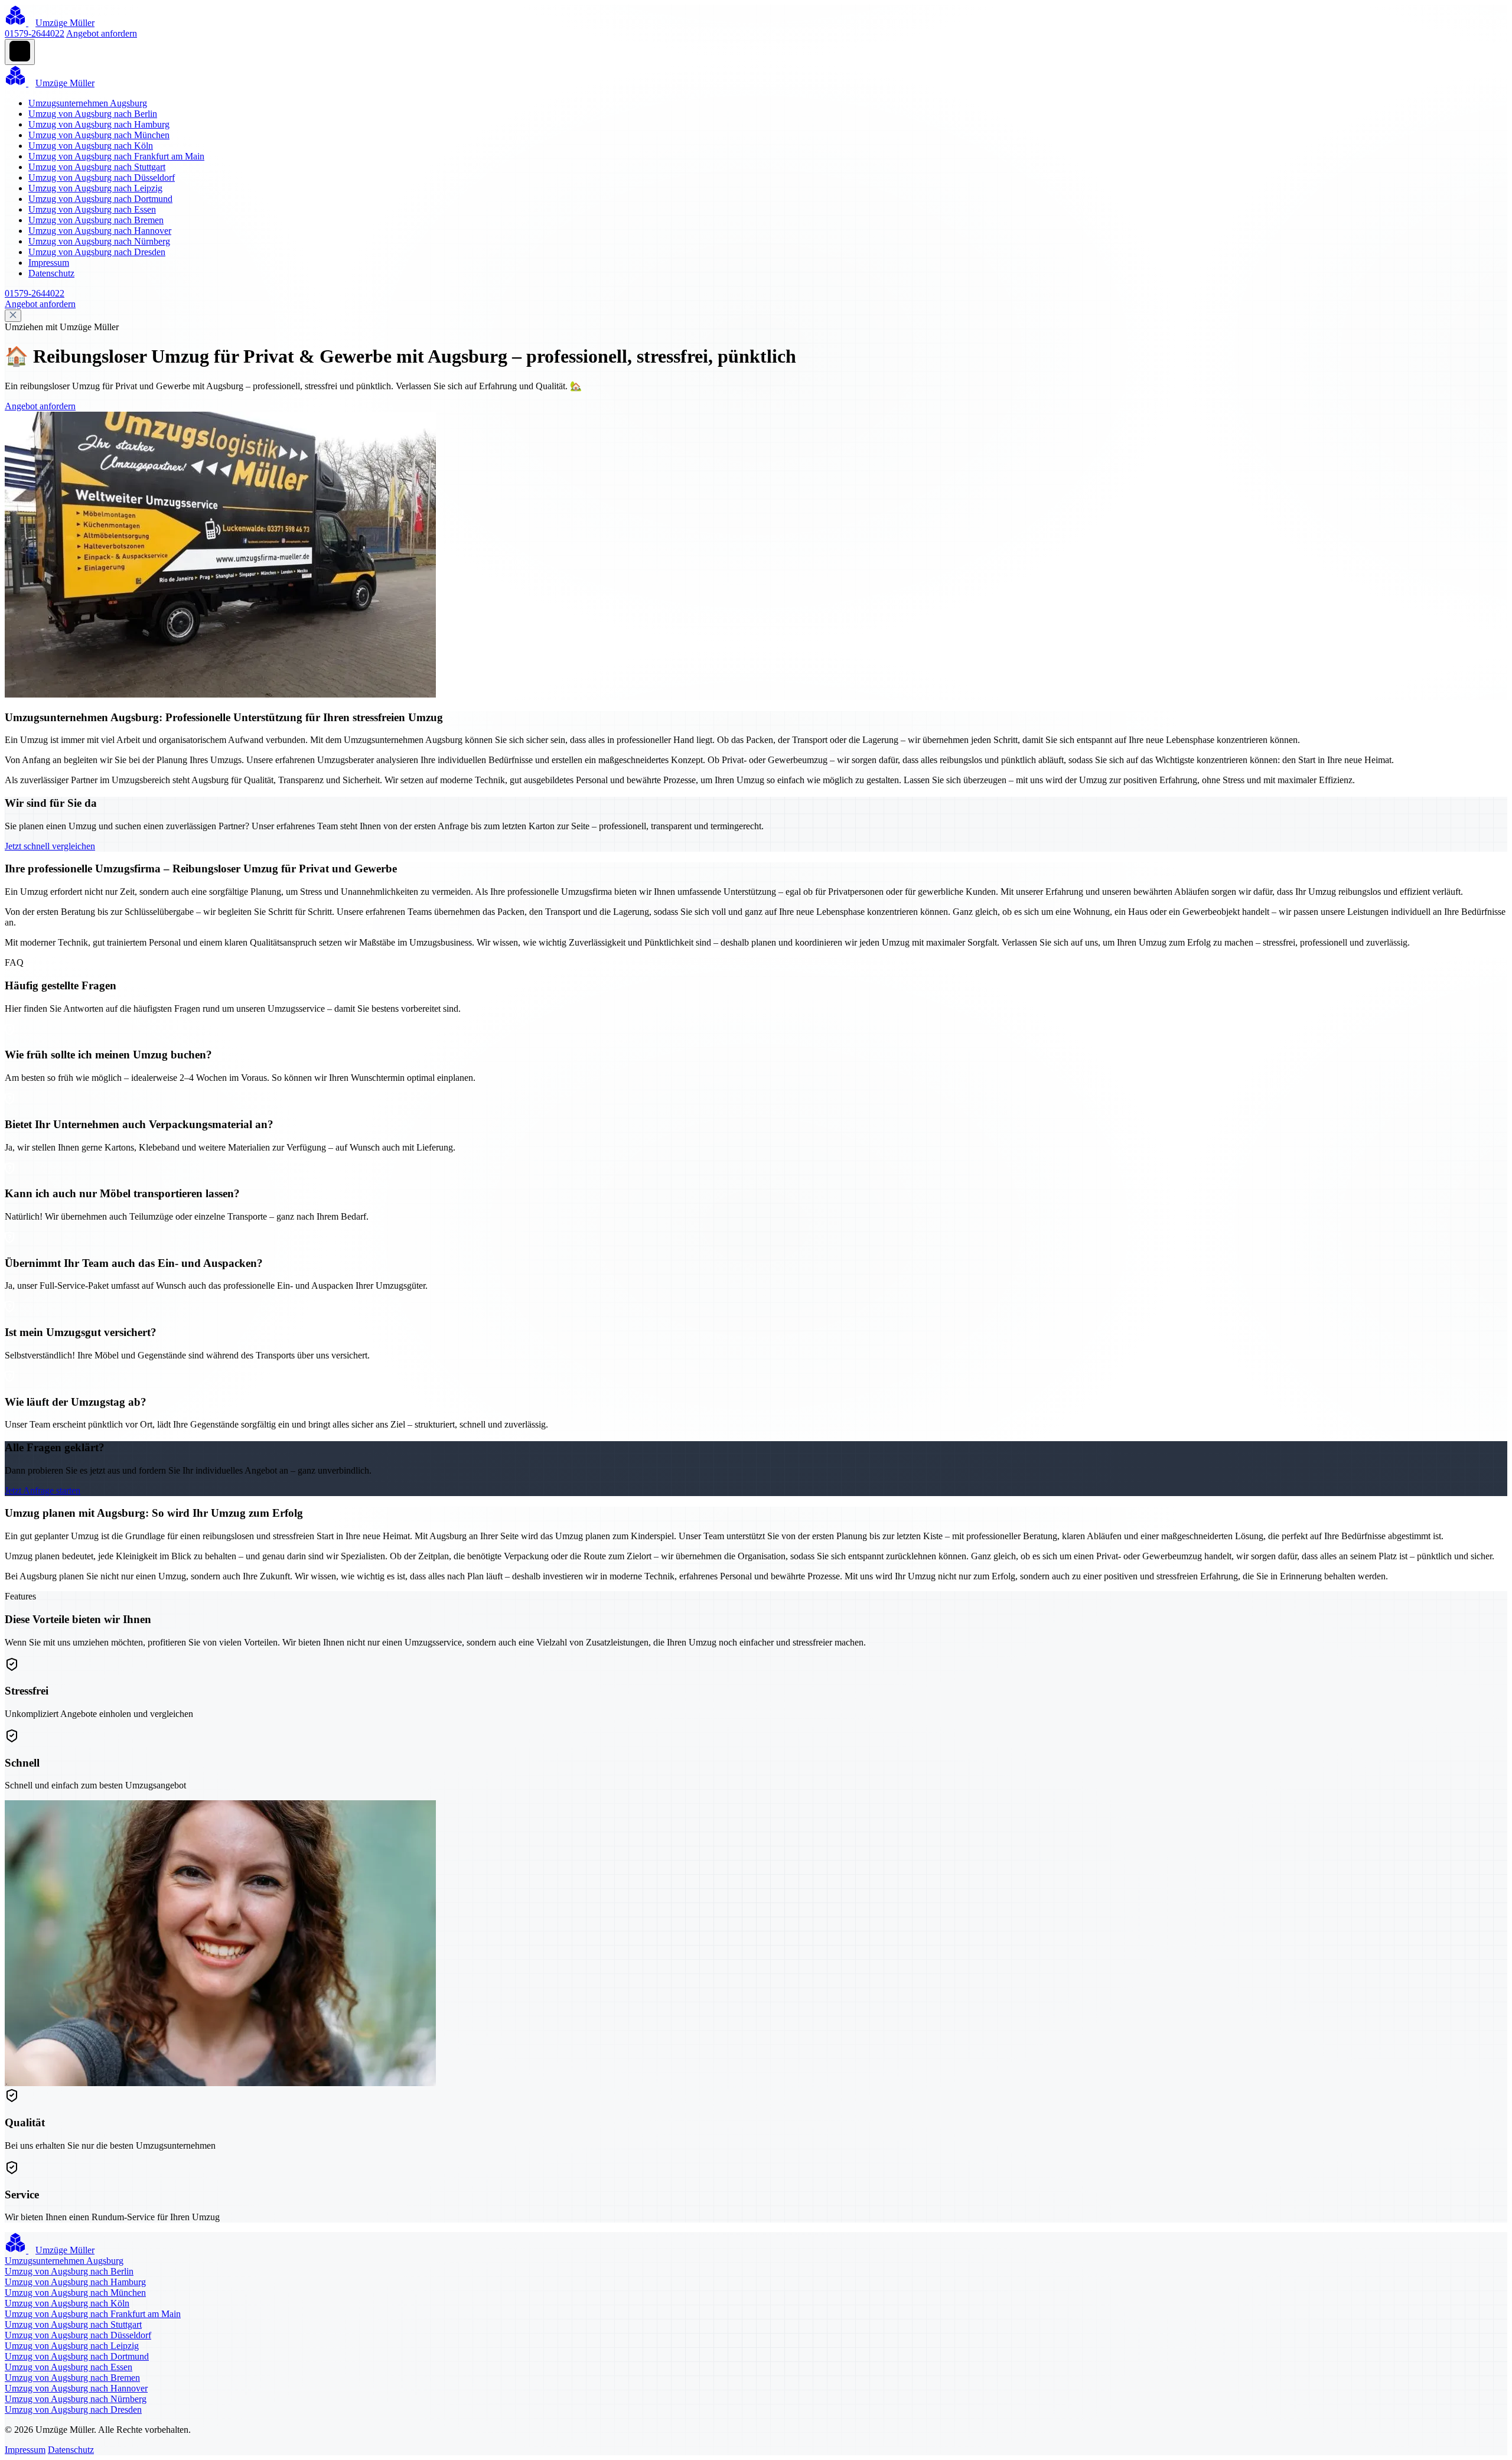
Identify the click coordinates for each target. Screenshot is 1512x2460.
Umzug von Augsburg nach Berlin (93, 114)
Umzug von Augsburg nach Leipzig (95, 188)
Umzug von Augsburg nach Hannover (100, 231)
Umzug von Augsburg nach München (99, 135)
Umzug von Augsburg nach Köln (91, 146)
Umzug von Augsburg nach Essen (92, 209)
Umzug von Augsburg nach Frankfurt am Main (116, 156)
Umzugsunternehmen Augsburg (88, 103)
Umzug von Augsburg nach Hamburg (99, 124)
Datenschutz (51, 273)
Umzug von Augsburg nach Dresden (97, 252)
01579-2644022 (35, 33)
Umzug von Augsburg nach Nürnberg (99, 241)
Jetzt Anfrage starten (43, 1490)
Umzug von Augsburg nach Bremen (96, 220)
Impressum (49, 263)
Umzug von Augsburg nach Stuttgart (97, 167)
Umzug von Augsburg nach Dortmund (100, 199)
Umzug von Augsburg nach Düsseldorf (102, 177)
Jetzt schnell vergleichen (50, 846)
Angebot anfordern (102, 33)
